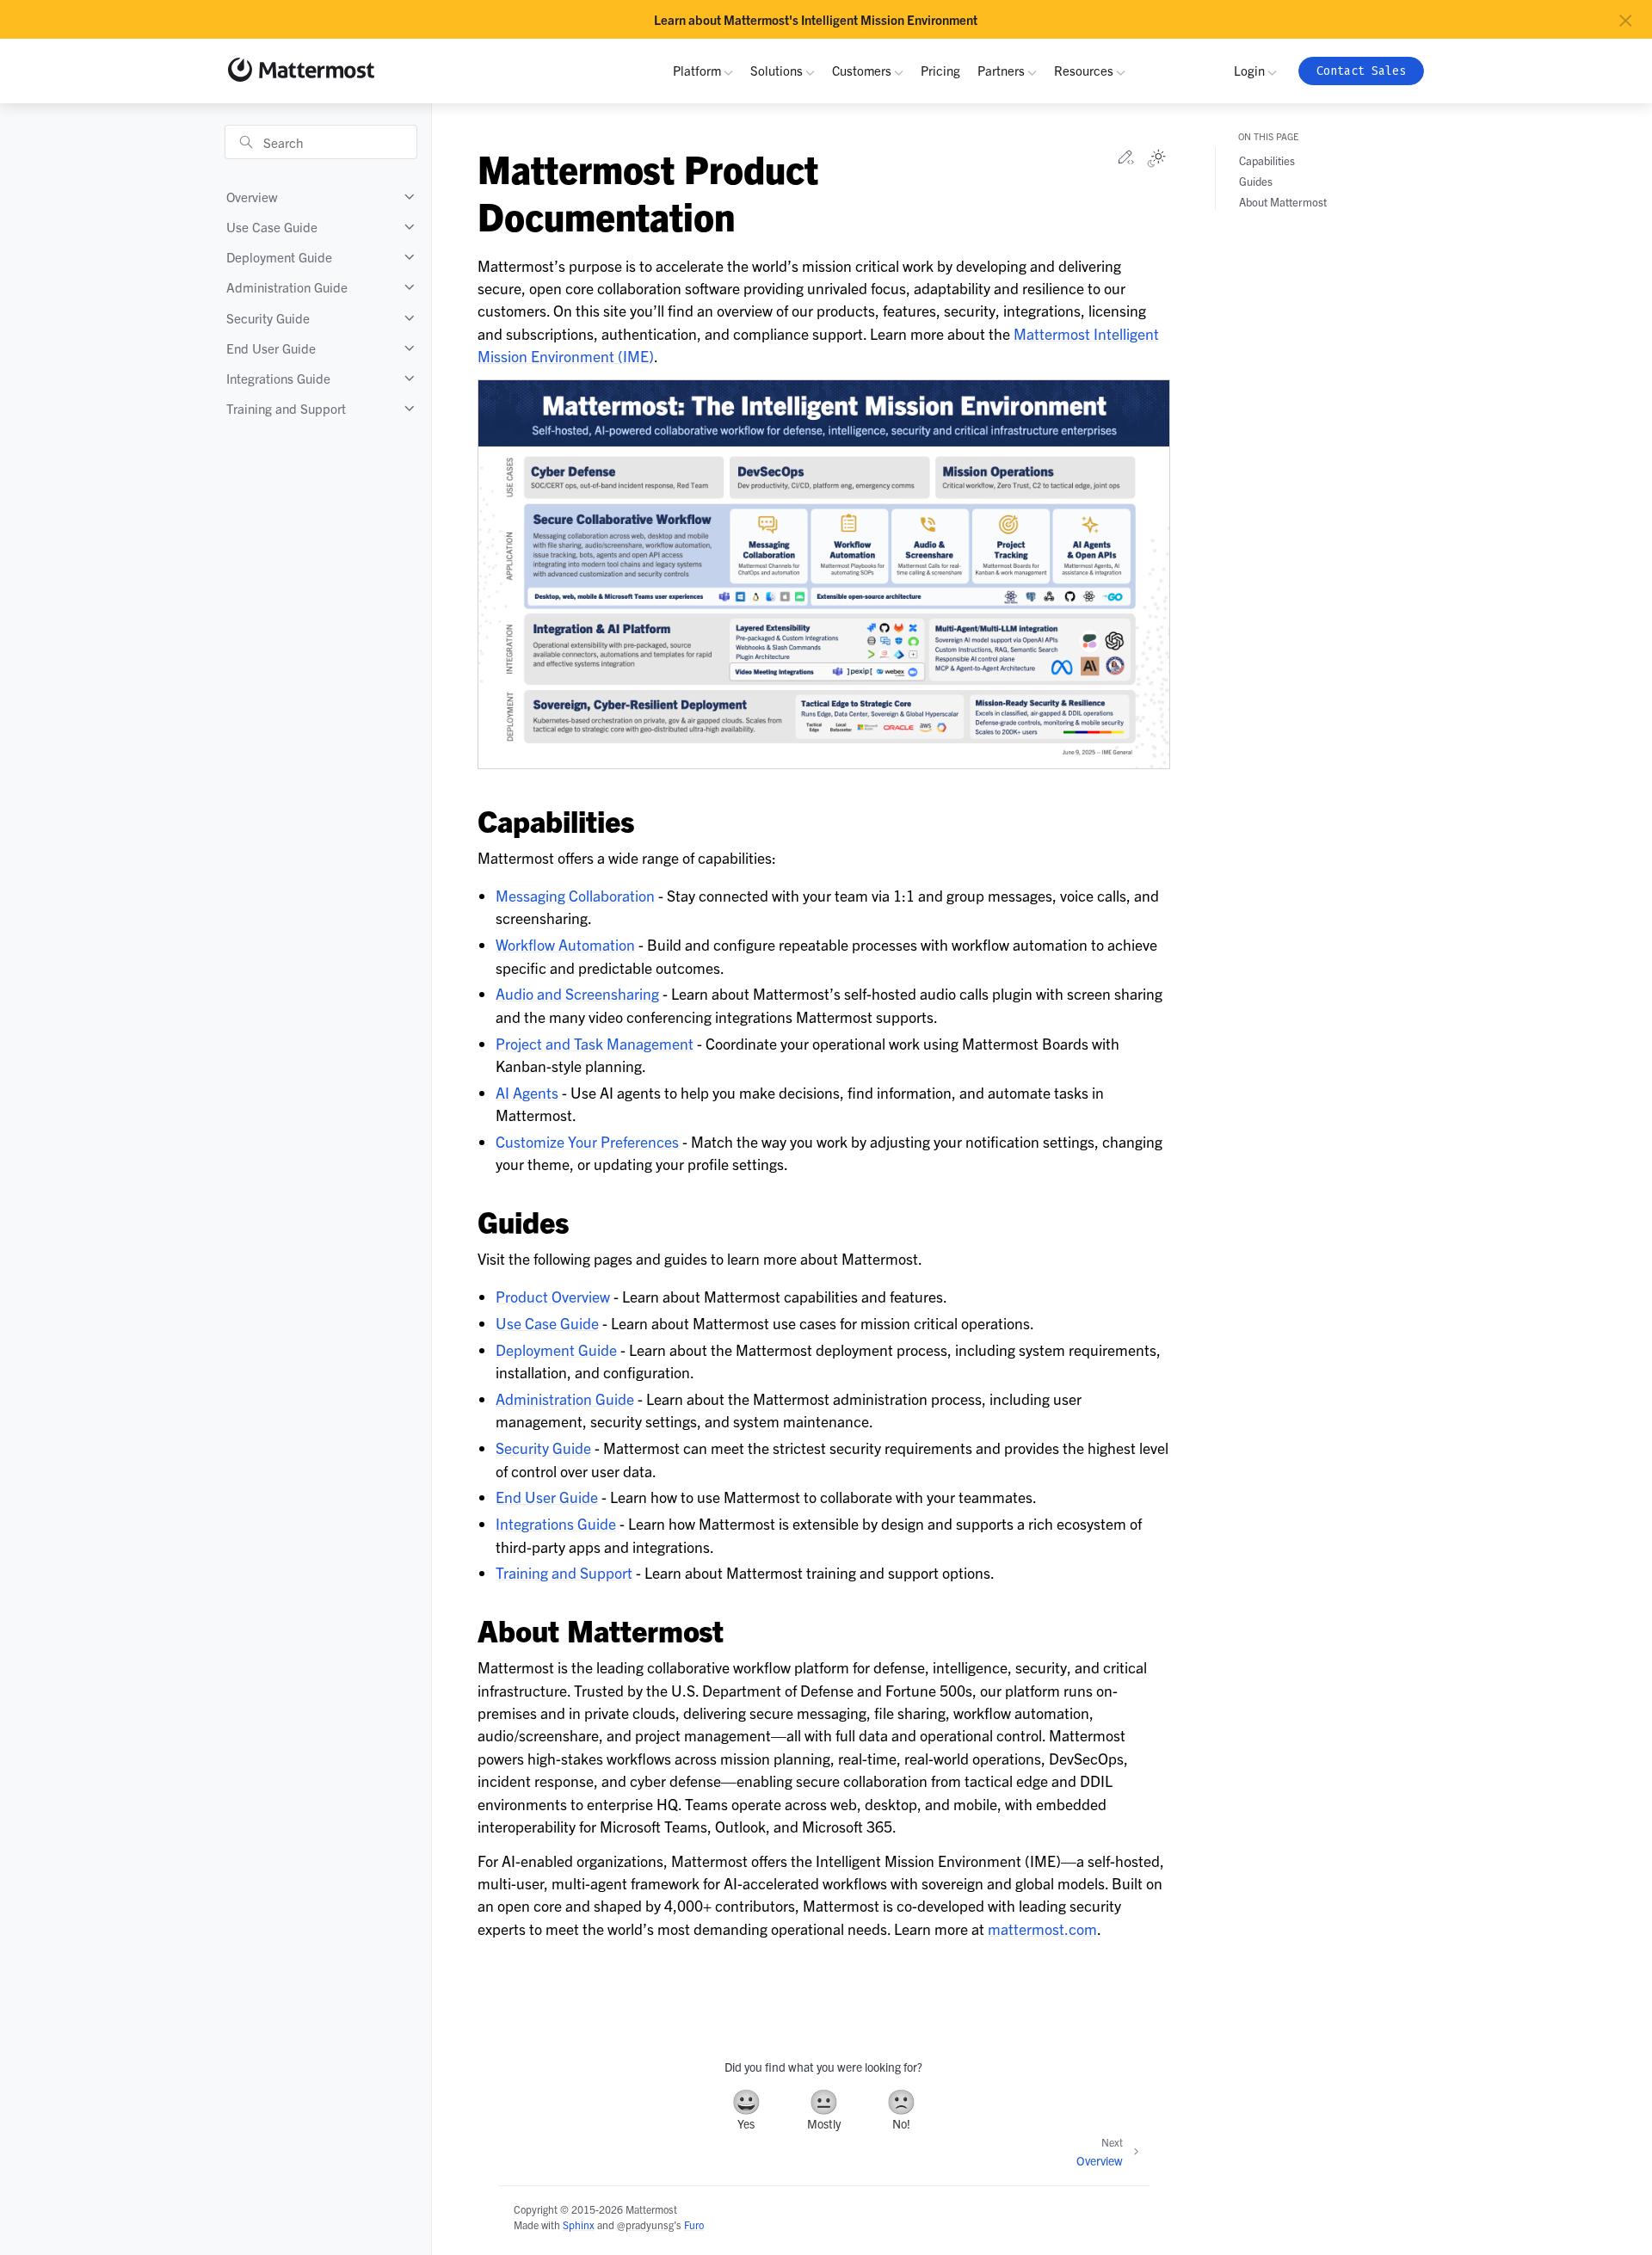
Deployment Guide (279, 257)
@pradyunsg (645, 2224)
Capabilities (1267, 160)
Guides (1256, 181)
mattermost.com (1042, 1928)
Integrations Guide (278, 378)
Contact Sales (1361, 71)
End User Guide (271, 348)
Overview (252, 197)
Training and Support (286, 408)
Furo (694, 2224)
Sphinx (579, 2224)
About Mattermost (1283, 202)
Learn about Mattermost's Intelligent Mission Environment (816, 20)
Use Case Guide (272, 227)
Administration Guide (287, 287)
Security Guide (268, 318)
